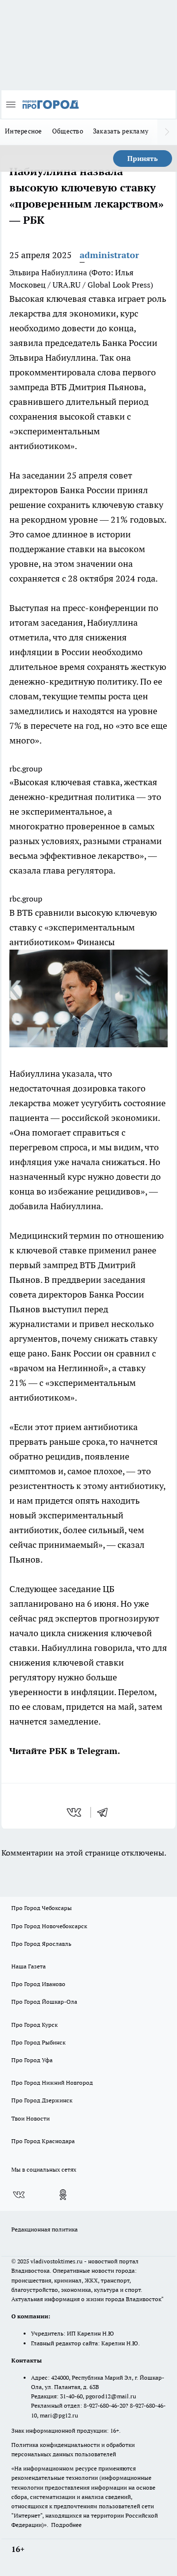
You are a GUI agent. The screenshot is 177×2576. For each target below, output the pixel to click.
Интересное (24, 131)
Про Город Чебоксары (42, 1908)
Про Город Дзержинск (42, 2100)
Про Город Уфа (32, 2060)
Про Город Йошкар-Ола (44, 2002)
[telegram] (106, 1812)
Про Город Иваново (38, 1984)
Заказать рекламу (121, 131)
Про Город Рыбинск (38, 2042)
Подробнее (66, 2525)
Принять (143, 159)
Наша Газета (29, 1966)
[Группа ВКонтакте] (19, 2195)
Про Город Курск (34, 2025)
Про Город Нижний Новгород (52, 2083)
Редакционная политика (44, 2229)
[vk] (75, 1812)
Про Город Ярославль (41, 1944)
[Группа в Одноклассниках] (63, 2195)
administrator (109, 255)
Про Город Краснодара (43, 2141)
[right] (167, 132)
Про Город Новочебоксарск (49, 1926)
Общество (68, 131)
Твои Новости (30, 2118)
